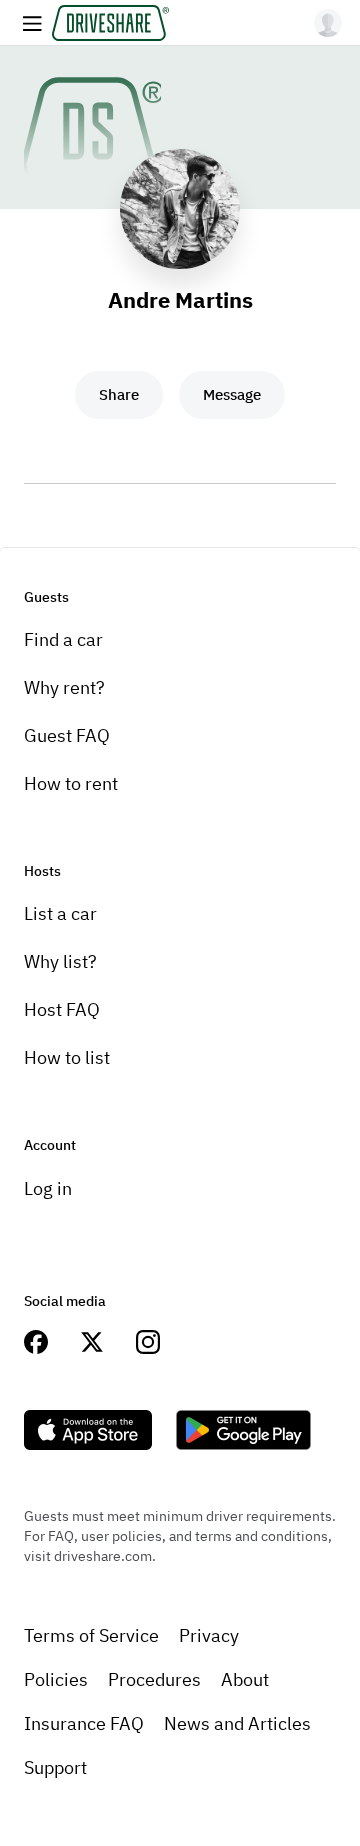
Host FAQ (62, 1009)
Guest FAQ (67, 735)
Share (119, 394)
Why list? (60, 961)
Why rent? (64, 687)
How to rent (71, 783)
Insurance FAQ (84, 1723)
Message (232, 394)
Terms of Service (91, 1635)
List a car (60, 913)
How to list (67, 1057)
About (245, 1679)
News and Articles (237, 1723)
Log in (48, 1188)
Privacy (209, 1635)
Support (55, 1767)
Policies (56, 1679)
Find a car (63, 639)
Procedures (154, 1679)
